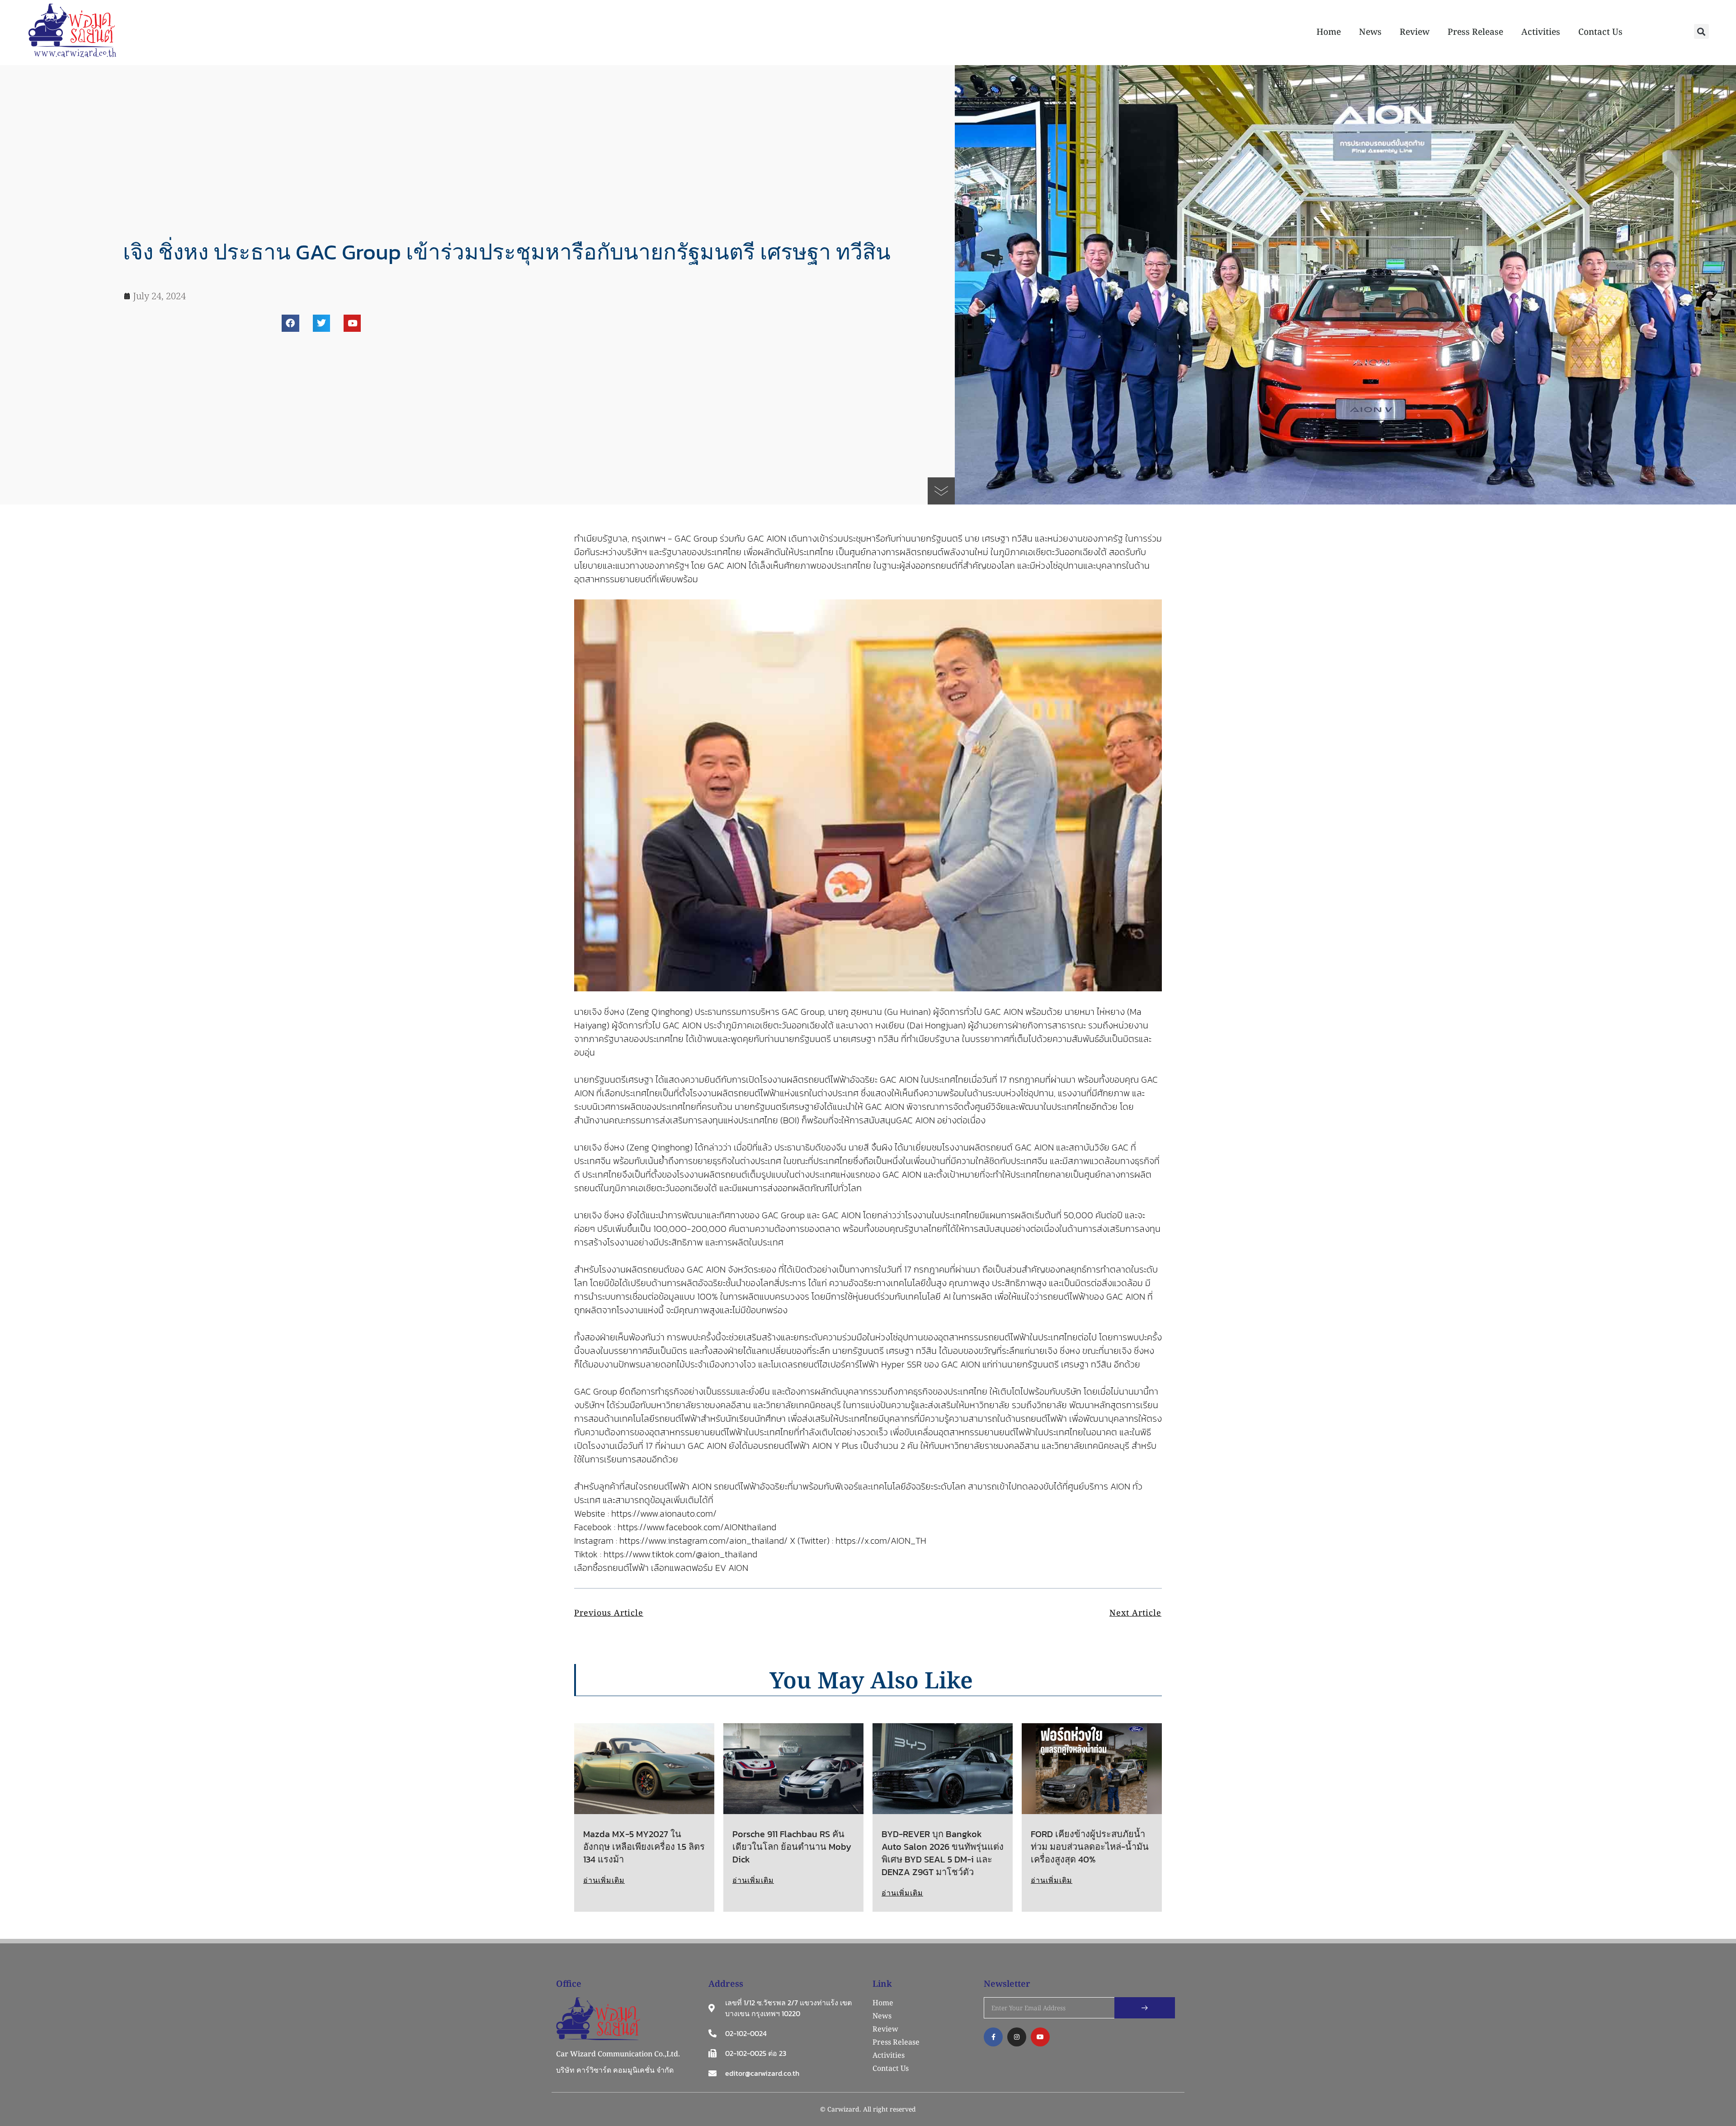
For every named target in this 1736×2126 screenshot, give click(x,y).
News (1370, 32)
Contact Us (1600, 32)
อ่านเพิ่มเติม (604, 1880)
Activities (1541, 32)
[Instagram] (1017, 2037)
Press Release (1475, 32)
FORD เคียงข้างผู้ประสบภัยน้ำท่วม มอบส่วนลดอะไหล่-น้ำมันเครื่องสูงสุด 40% (1090, 1847)
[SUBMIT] (1145, 2008)
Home (1329, 32)
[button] (1701, 31)
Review (1415, 32)
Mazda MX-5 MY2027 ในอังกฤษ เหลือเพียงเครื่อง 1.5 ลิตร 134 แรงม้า (644, 1847)
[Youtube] (352, 323)
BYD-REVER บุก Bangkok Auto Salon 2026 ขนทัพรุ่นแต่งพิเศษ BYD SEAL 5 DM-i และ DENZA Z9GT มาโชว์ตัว (943, 1853)
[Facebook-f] (993, 2037)
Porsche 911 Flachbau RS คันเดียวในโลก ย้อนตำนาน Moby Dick (792, 1847)
